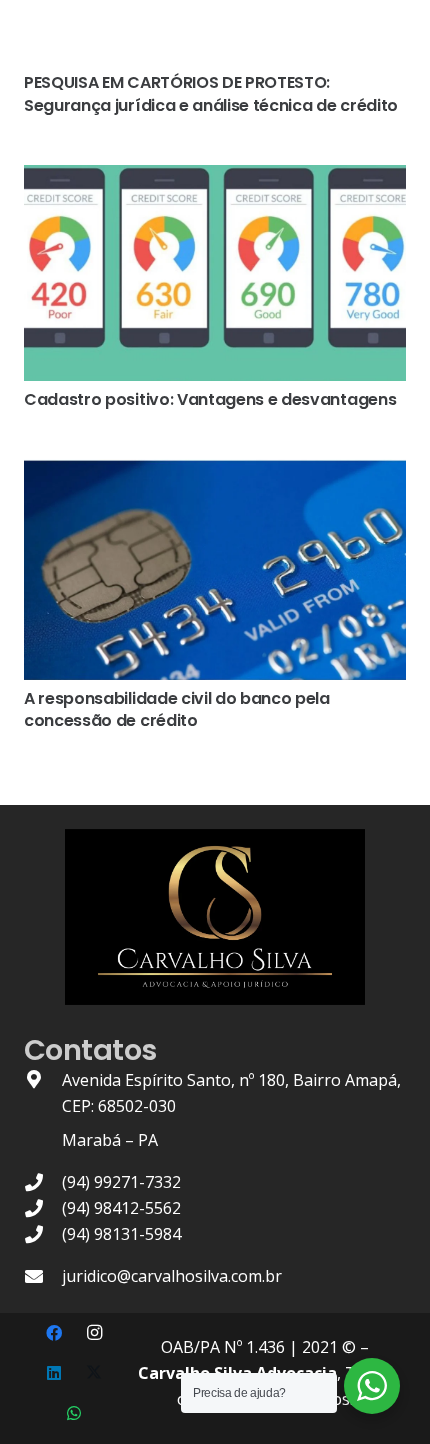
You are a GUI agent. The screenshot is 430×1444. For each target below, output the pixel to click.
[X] (94, 1373)
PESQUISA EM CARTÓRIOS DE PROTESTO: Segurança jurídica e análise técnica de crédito (211, 93)
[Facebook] (54, 1333)
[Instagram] (94, 1333)
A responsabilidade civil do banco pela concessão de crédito (177, 709)
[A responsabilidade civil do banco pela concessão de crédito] (215, 472)
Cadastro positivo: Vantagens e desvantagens (210, 399)
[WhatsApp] (74, 1413)
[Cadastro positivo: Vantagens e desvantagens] (215, 178)
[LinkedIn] (54, 1373)
